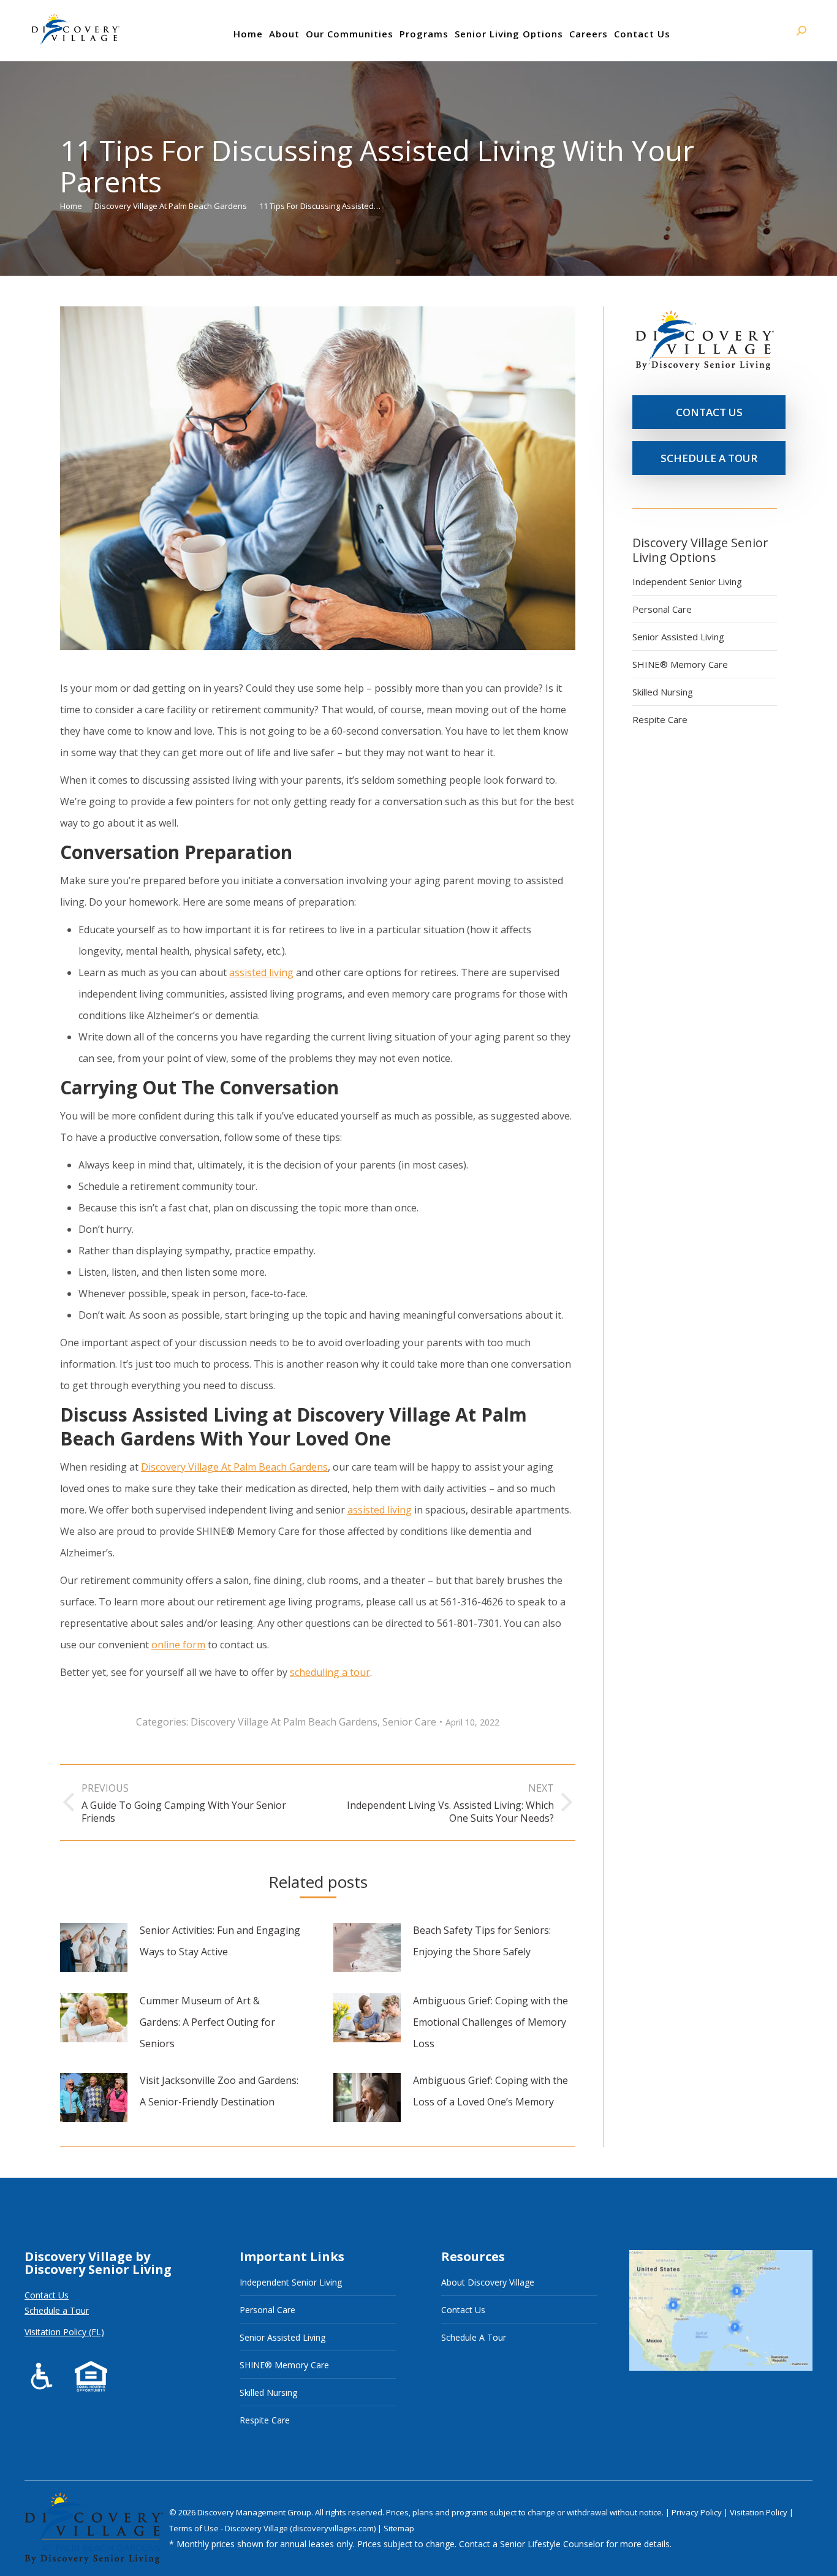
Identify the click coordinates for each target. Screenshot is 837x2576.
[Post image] (94, 1947)
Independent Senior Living (687, 581)
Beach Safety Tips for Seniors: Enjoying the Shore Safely (482, 1941)
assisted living (261, 972)
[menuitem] (248, 34)
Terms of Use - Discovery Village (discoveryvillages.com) (272, 2528)
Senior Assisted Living (678, 637)
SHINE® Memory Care (680, 664)
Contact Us (47, 2295)
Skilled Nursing (663, 692)
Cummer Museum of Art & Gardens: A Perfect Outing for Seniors (207, 2022)
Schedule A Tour (474, 2337)
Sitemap (399, 2528)
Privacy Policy (698, 2512)
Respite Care (660, 719)
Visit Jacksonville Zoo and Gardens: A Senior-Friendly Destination (219, 2091)
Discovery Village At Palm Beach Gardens (234, 1467)
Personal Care (662, 609)
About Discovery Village (488, 2282)
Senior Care (409, 1722)
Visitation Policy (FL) (64, 2332)
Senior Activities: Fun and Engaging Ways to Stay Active (220, 1941)
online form (178, 1645)
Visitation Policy (759, 2512)
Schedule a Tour (57, 2310)
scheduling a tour (330, 1672)
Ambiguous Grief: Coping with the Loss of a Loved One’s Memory (490, 2091)
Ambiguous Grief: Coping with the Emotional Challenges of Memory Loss (490, 2022)
